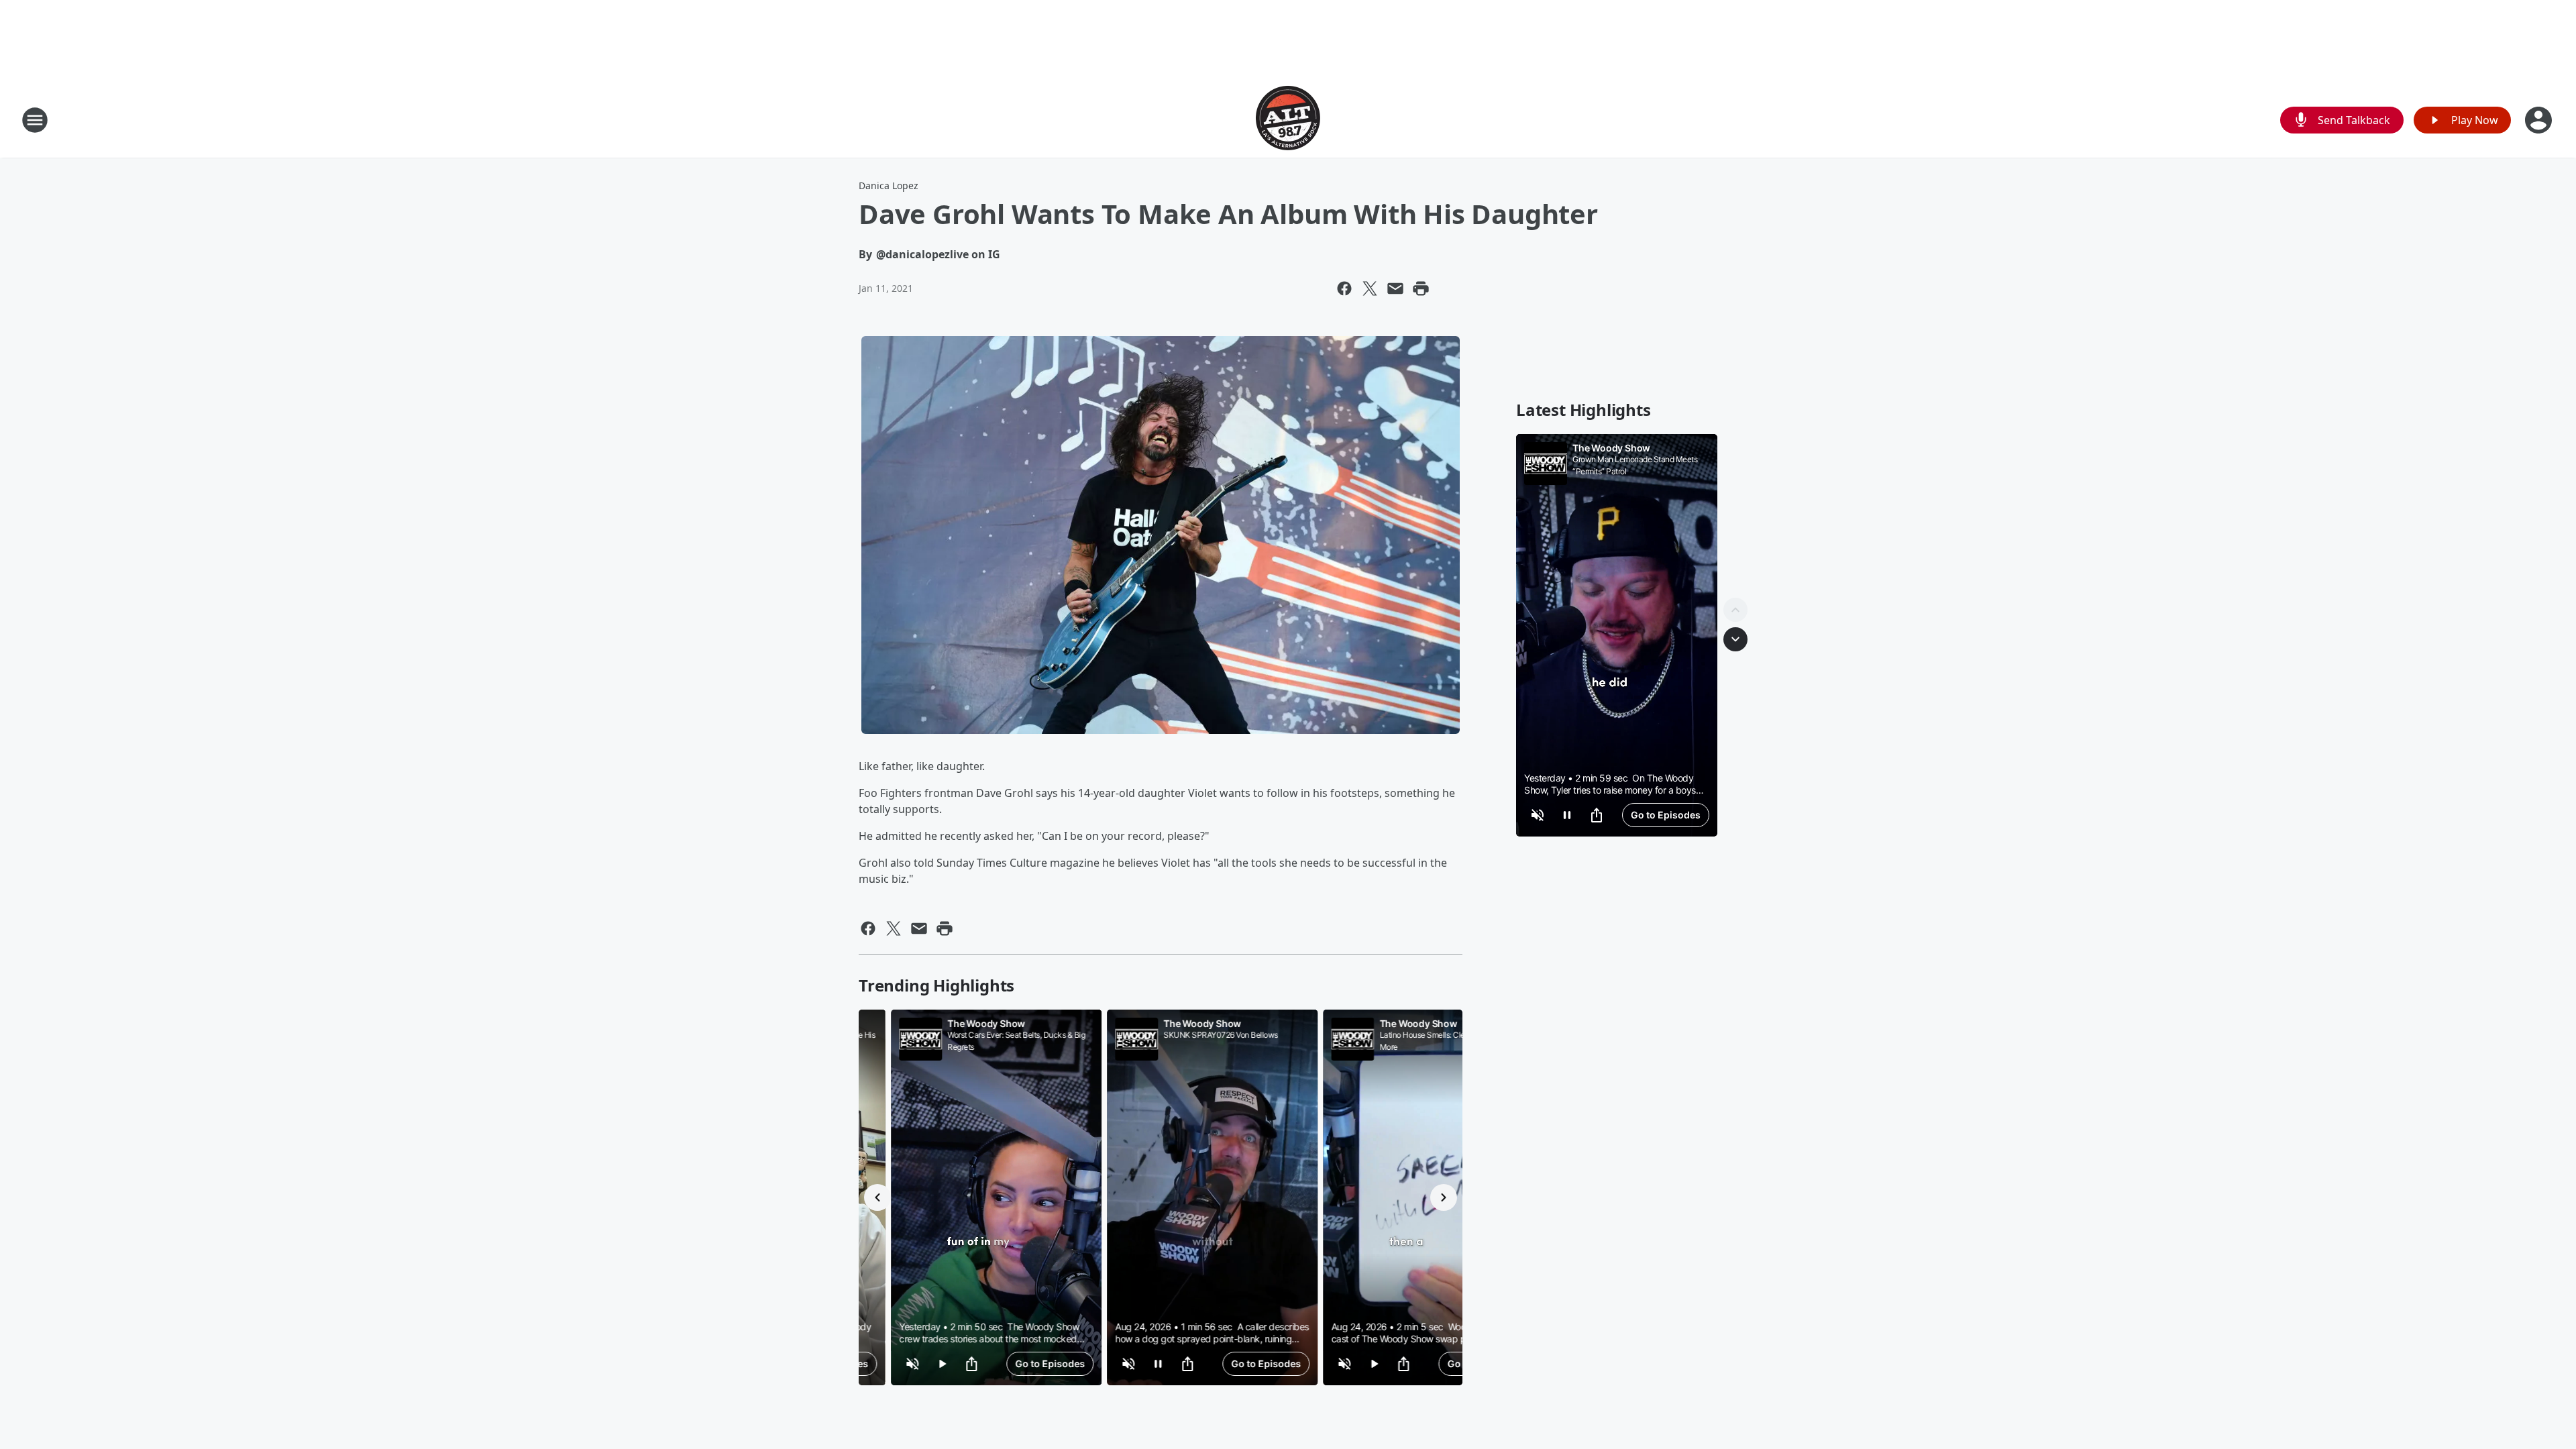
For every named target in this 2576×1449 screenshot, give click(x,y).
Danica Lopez (889, 185)
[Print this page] (1421, 288)
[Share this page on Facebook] (1344, 288)
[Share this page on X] (1370, 288)
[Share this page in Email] (1395, 288)
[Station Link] (1288, 120)
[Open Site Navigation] (35, 120)
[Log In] (2540, 120)
